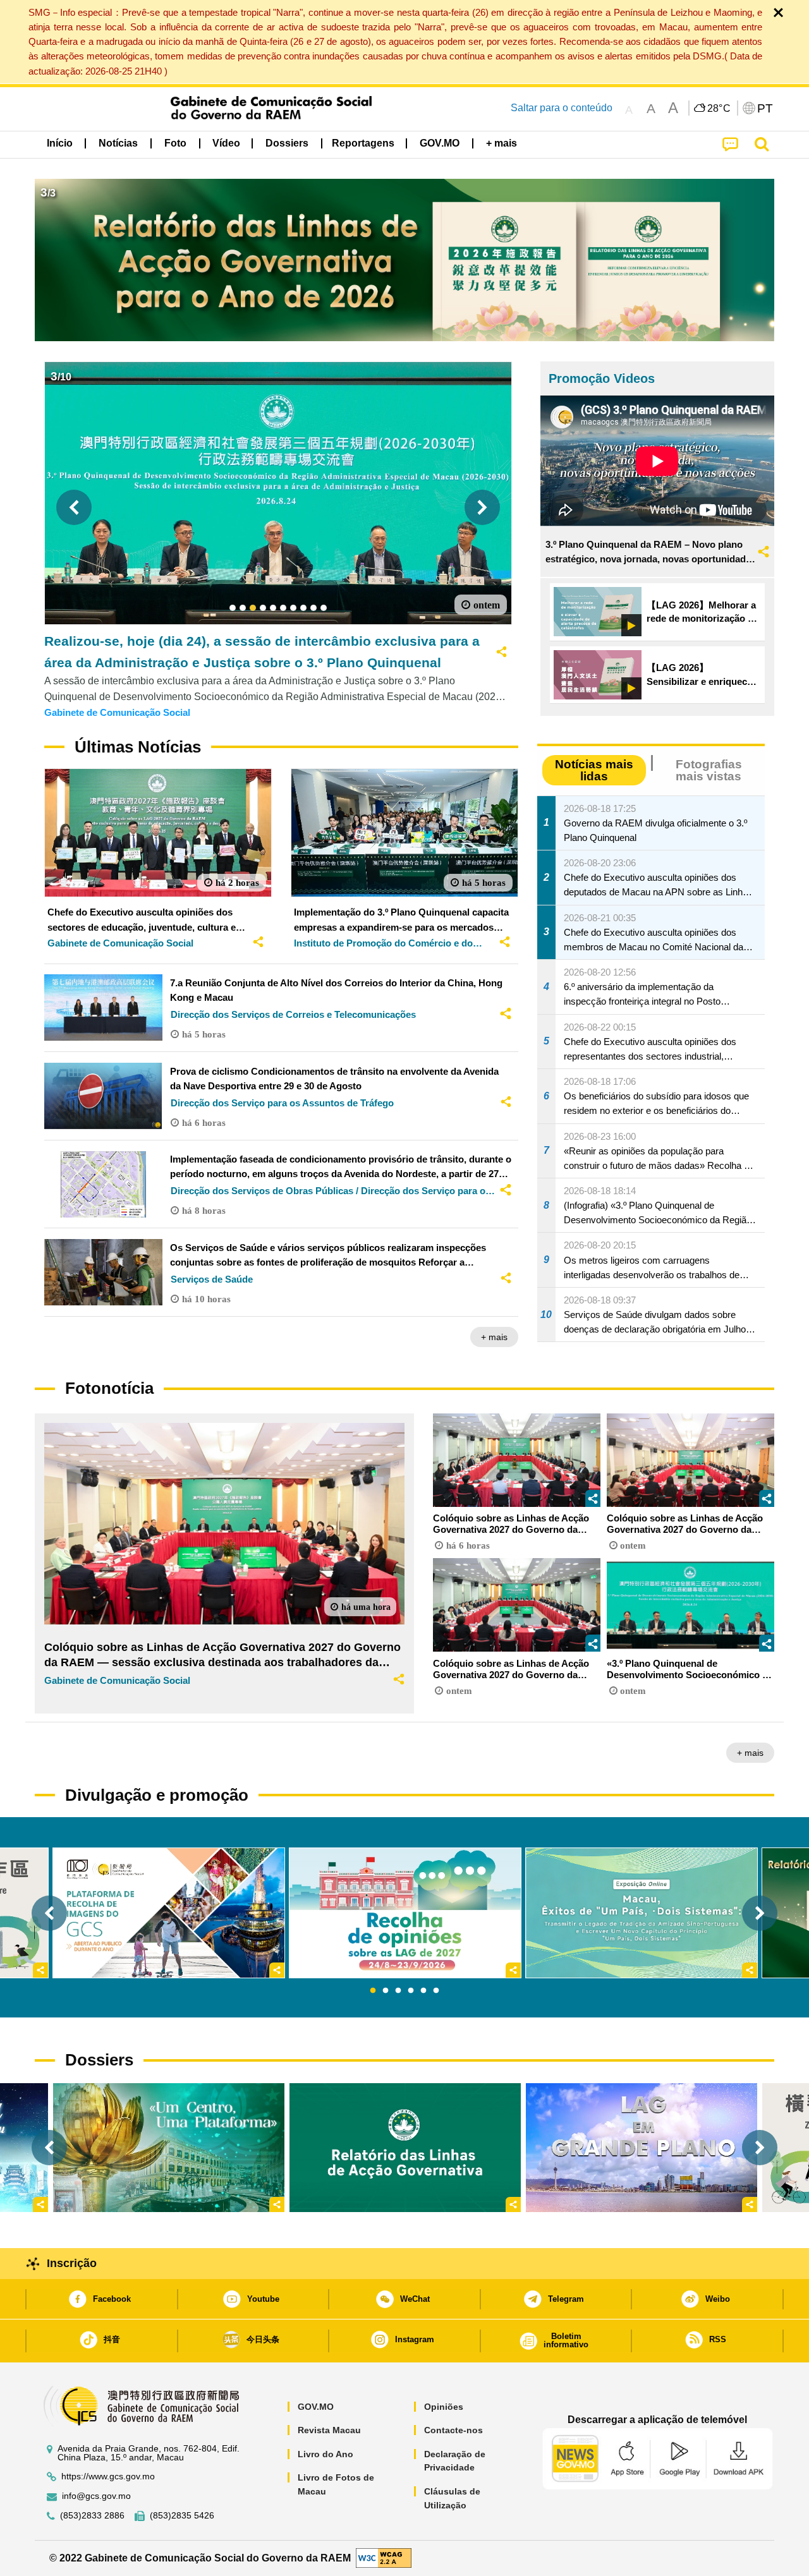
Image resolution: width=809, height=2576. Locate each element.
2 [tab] (386, 1991)
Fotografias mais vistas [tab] (709, 770)
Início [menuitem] (60, 143)
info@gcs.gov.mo (96, 2496)
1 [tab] (373, 1991)
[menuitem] (118, 143)
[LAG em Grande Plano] (642, 2148)
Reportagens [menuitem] (363, 143)
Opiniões (444, 2407)
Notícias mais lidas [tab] (594, 770)
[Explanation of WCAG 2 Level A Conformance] (384, 2557)
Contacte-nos (453, 2430)
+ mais (494, 1337)
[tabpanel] (405, 1913)
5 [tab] (423, 1991)
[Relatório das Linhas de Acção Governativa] (405, 2148)
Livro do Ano (325, 2454)
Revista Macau (329, 2430)
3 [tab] (398, 1991)
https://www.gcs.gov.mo (108, 2476)
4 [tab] (411, 1991)
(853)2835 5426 (182, 2516)
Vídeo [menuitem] (226, 143)
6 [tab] (436, 1991)
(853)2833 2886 (92, 2516)
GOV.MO (316, 2407)
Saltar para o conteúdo (562, 108)
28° (719, 109)
